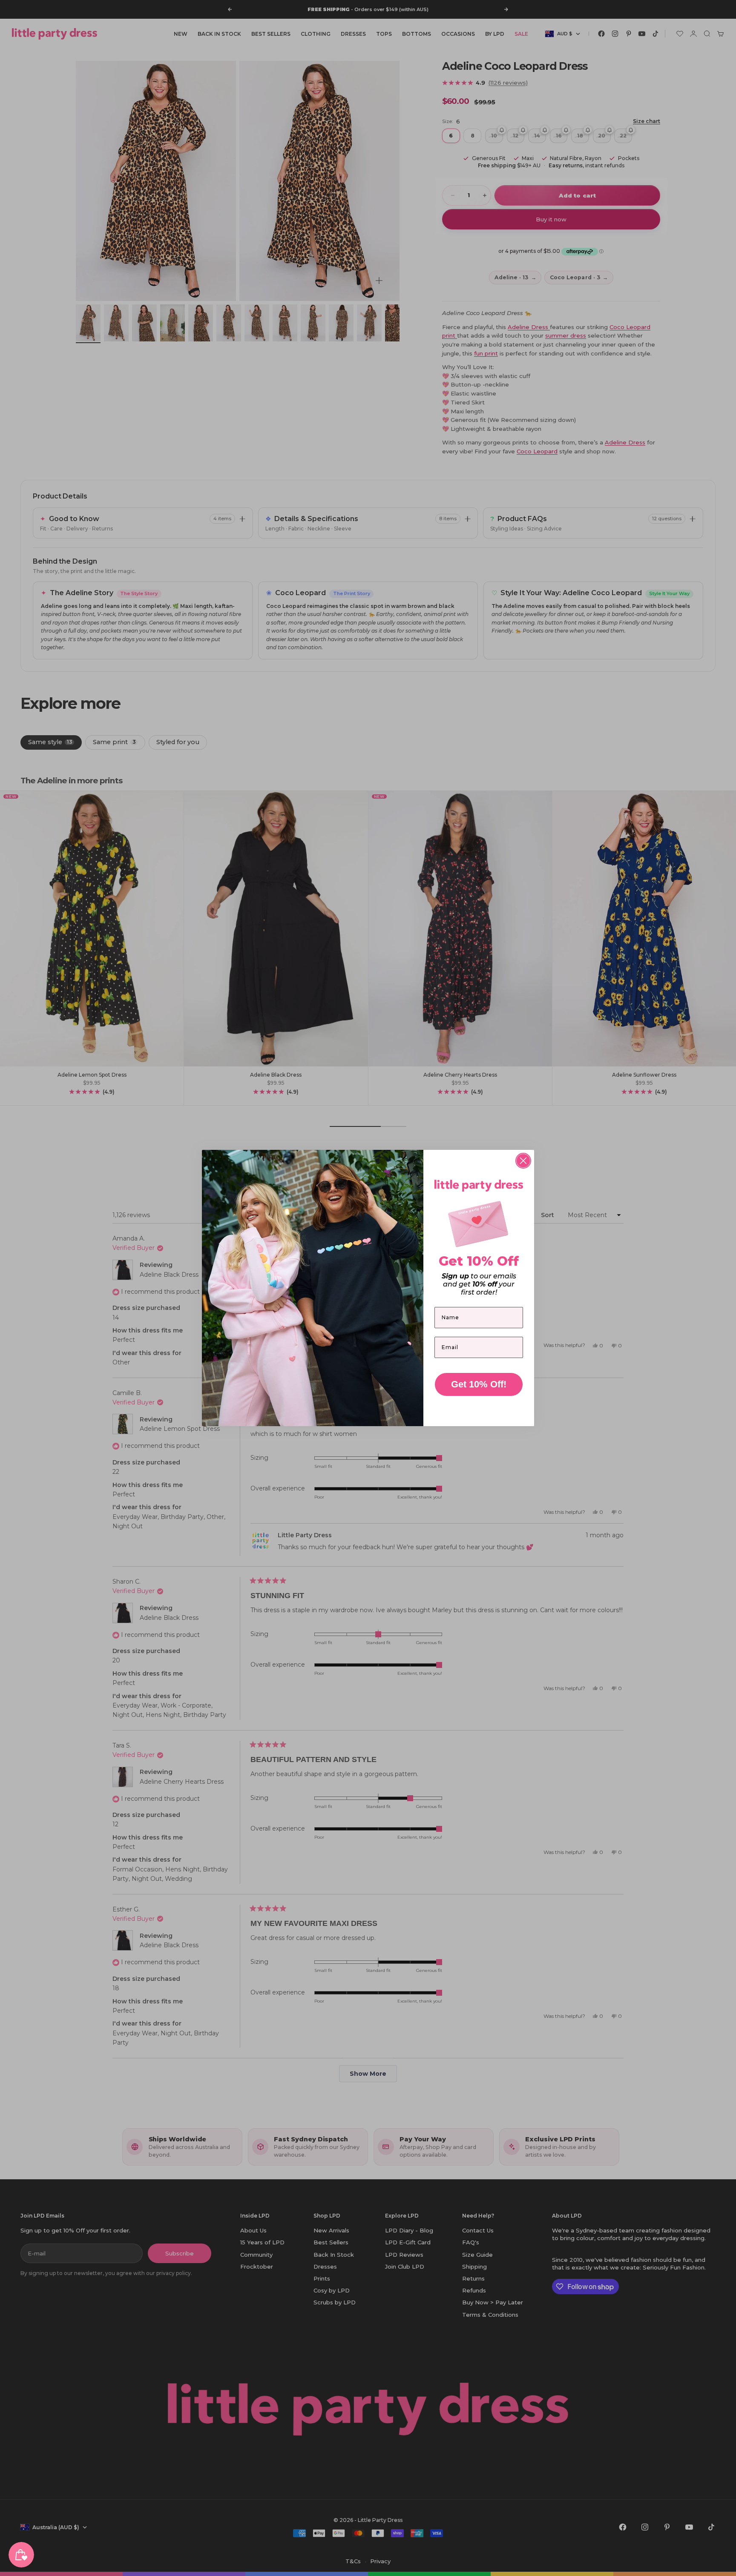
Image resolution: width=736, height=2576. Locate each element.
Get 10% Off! (479, 1384)
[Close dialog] (523, 1161)
